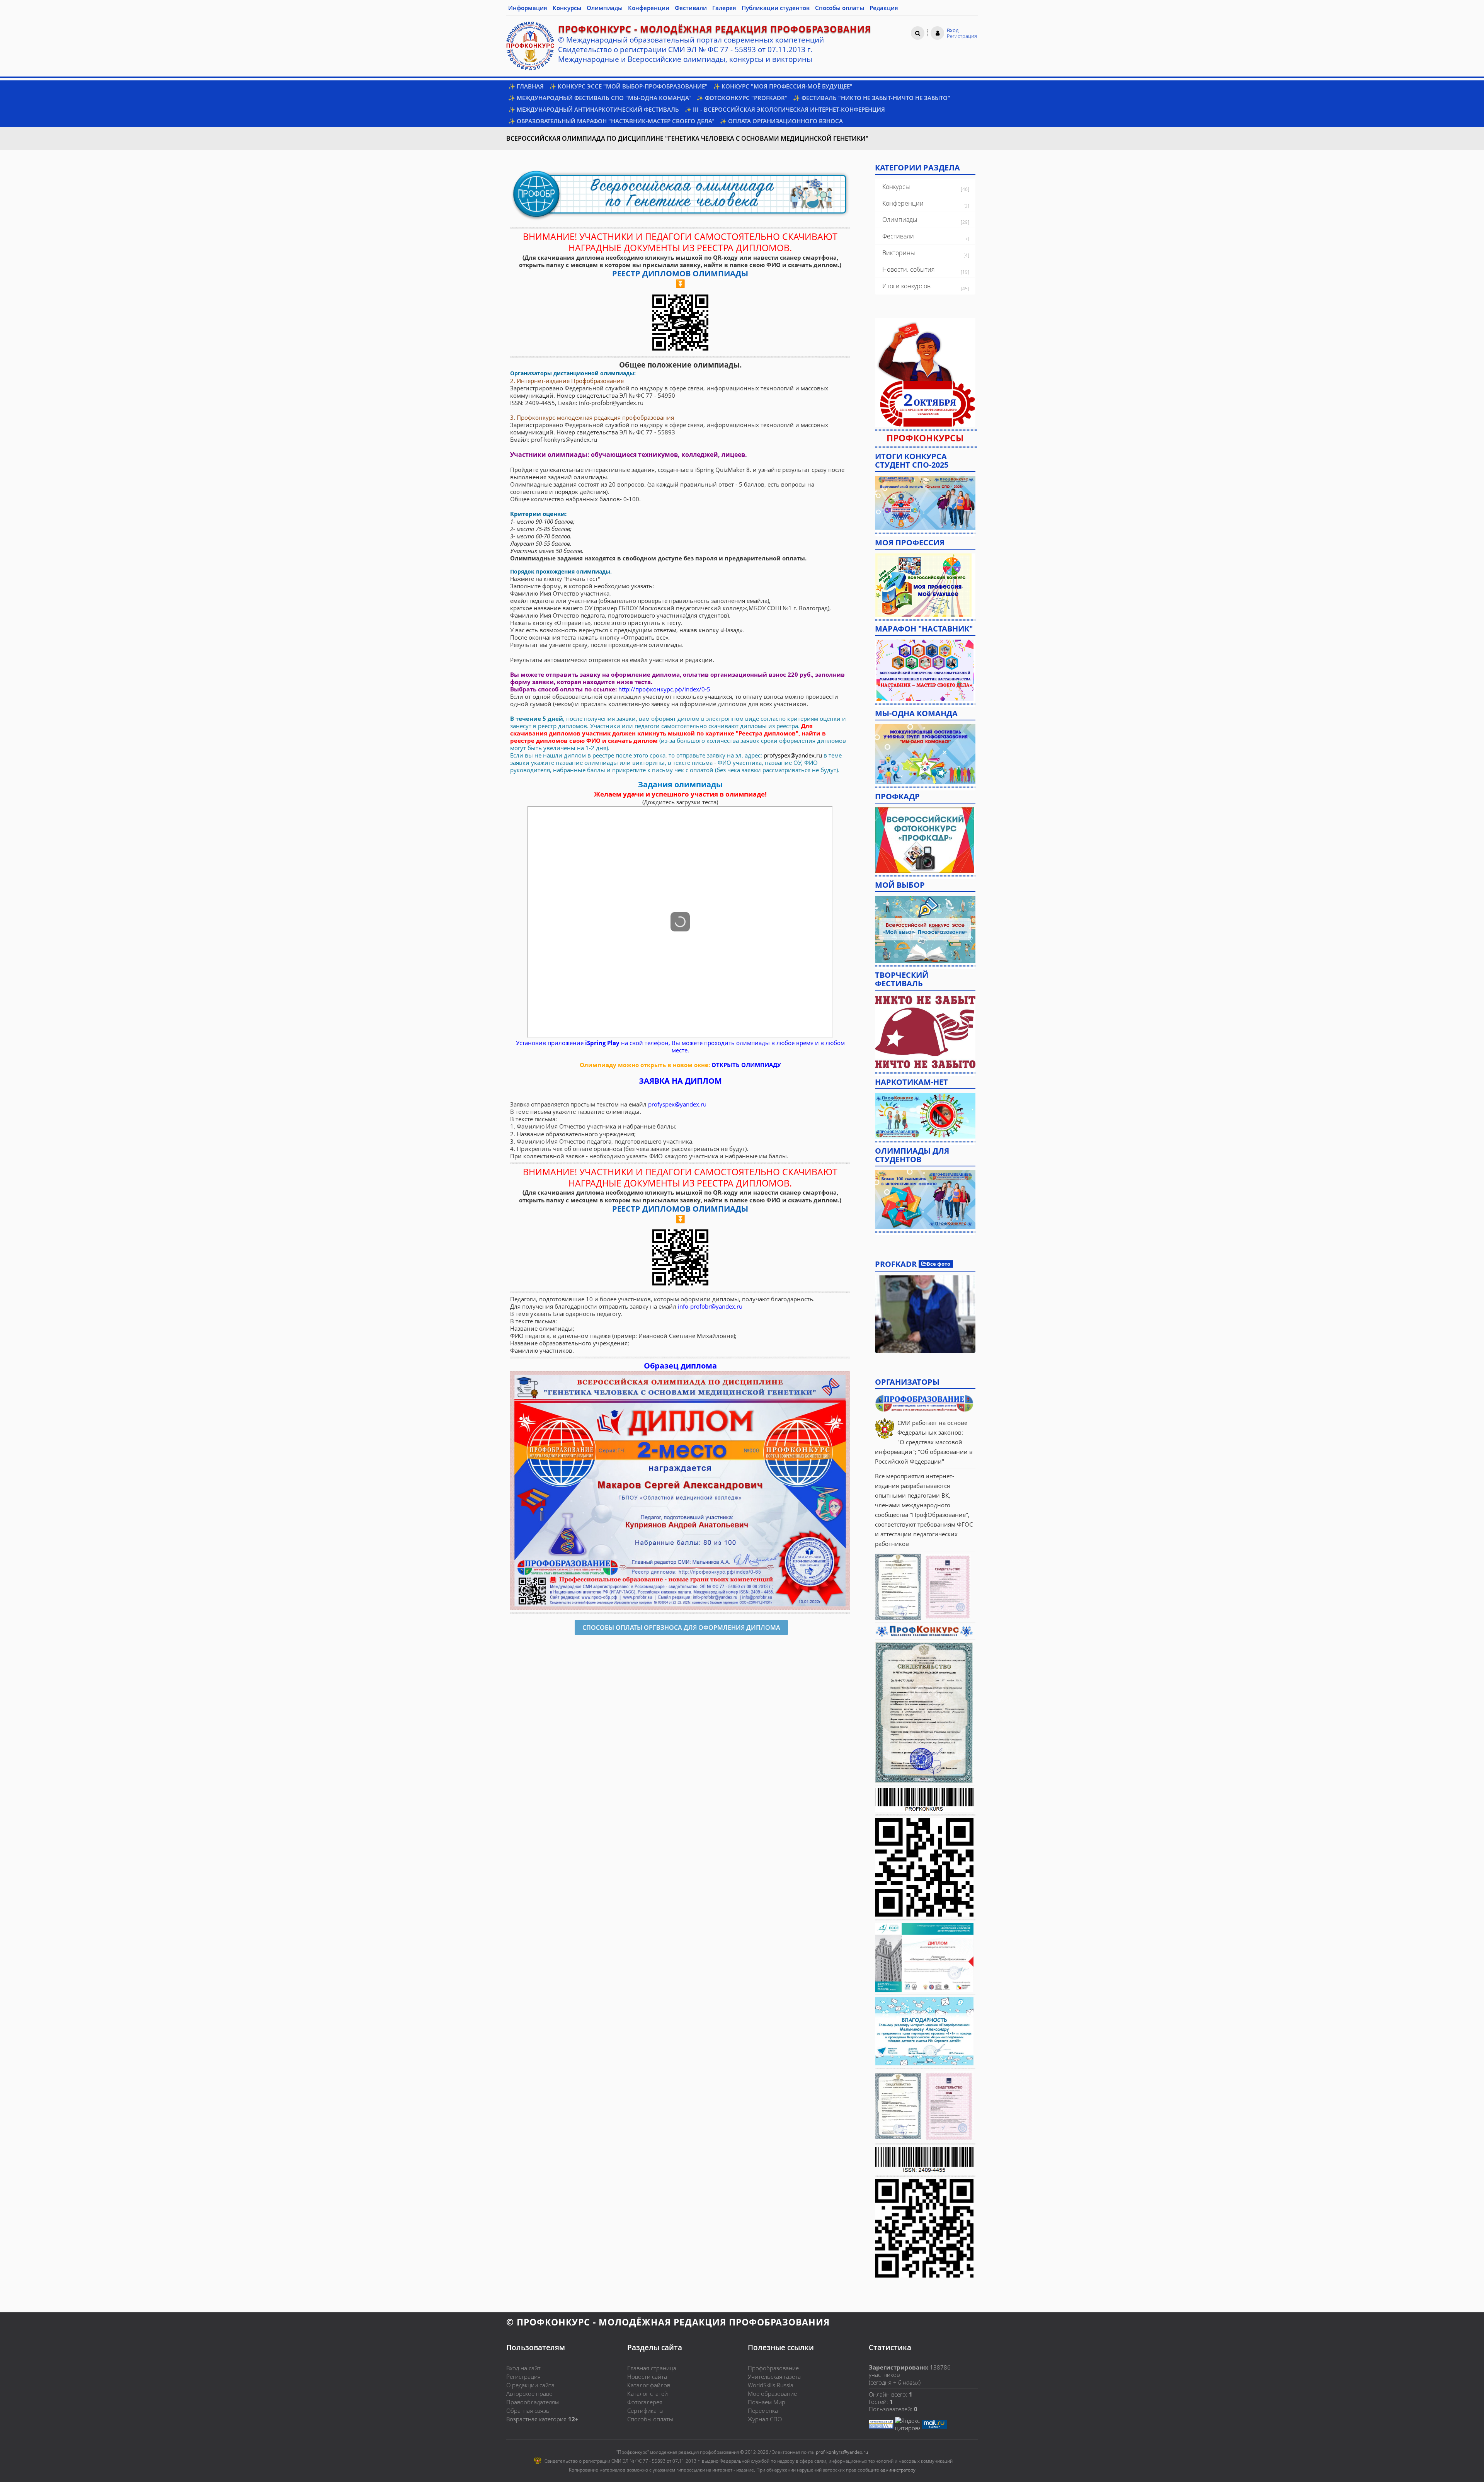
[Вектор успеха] (925, 1115)
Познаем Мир (767, 2402)
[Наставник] (925, 670)
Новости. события (908, 269)
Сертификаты (645, 2411)
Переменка (763, 2411)
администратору (898, 2470)
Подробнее (925, 1314)
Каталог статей (648, 2393)
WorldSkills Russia (771, 2385)
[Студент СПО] (925, 502)
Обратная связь (528, 2411)
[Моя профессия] (923, 584)
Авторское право (529, 2393)
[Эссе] (925, 928)
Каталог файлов (649, 2385)
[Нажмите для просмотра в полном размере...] (680, 1490)
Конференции (903, 203)
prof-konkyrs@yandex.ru (842, 2452)
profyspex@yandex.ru (793, 755)
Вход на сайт (523, 2368)
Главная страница (652, 2368)
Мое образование (772, 2393)
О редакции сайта (530, 2385)
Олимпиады (900, 220)
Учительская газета (774, 2376)
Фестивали (898, 236)
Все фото (939, 1264)
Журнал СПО (765, 2419)
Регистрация (523, 2376)
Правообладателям (533, 2402)
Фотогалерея (645, 2402)
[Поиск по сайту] (918, 33)
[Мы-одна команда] (925, 754)
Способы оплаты (650, 2419)
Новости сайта (647, 2376)
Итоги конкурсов (906, 286)
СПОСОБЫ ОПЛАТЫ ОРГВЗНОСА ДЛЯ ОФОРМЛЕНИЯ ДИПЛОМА (681, 1627)
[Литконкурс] (925, 1199)
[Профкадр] (925, 839)
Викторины (899, 253)
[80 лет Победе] (925, 1032)
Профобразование (773, 2368)
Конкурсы (896, 187)
